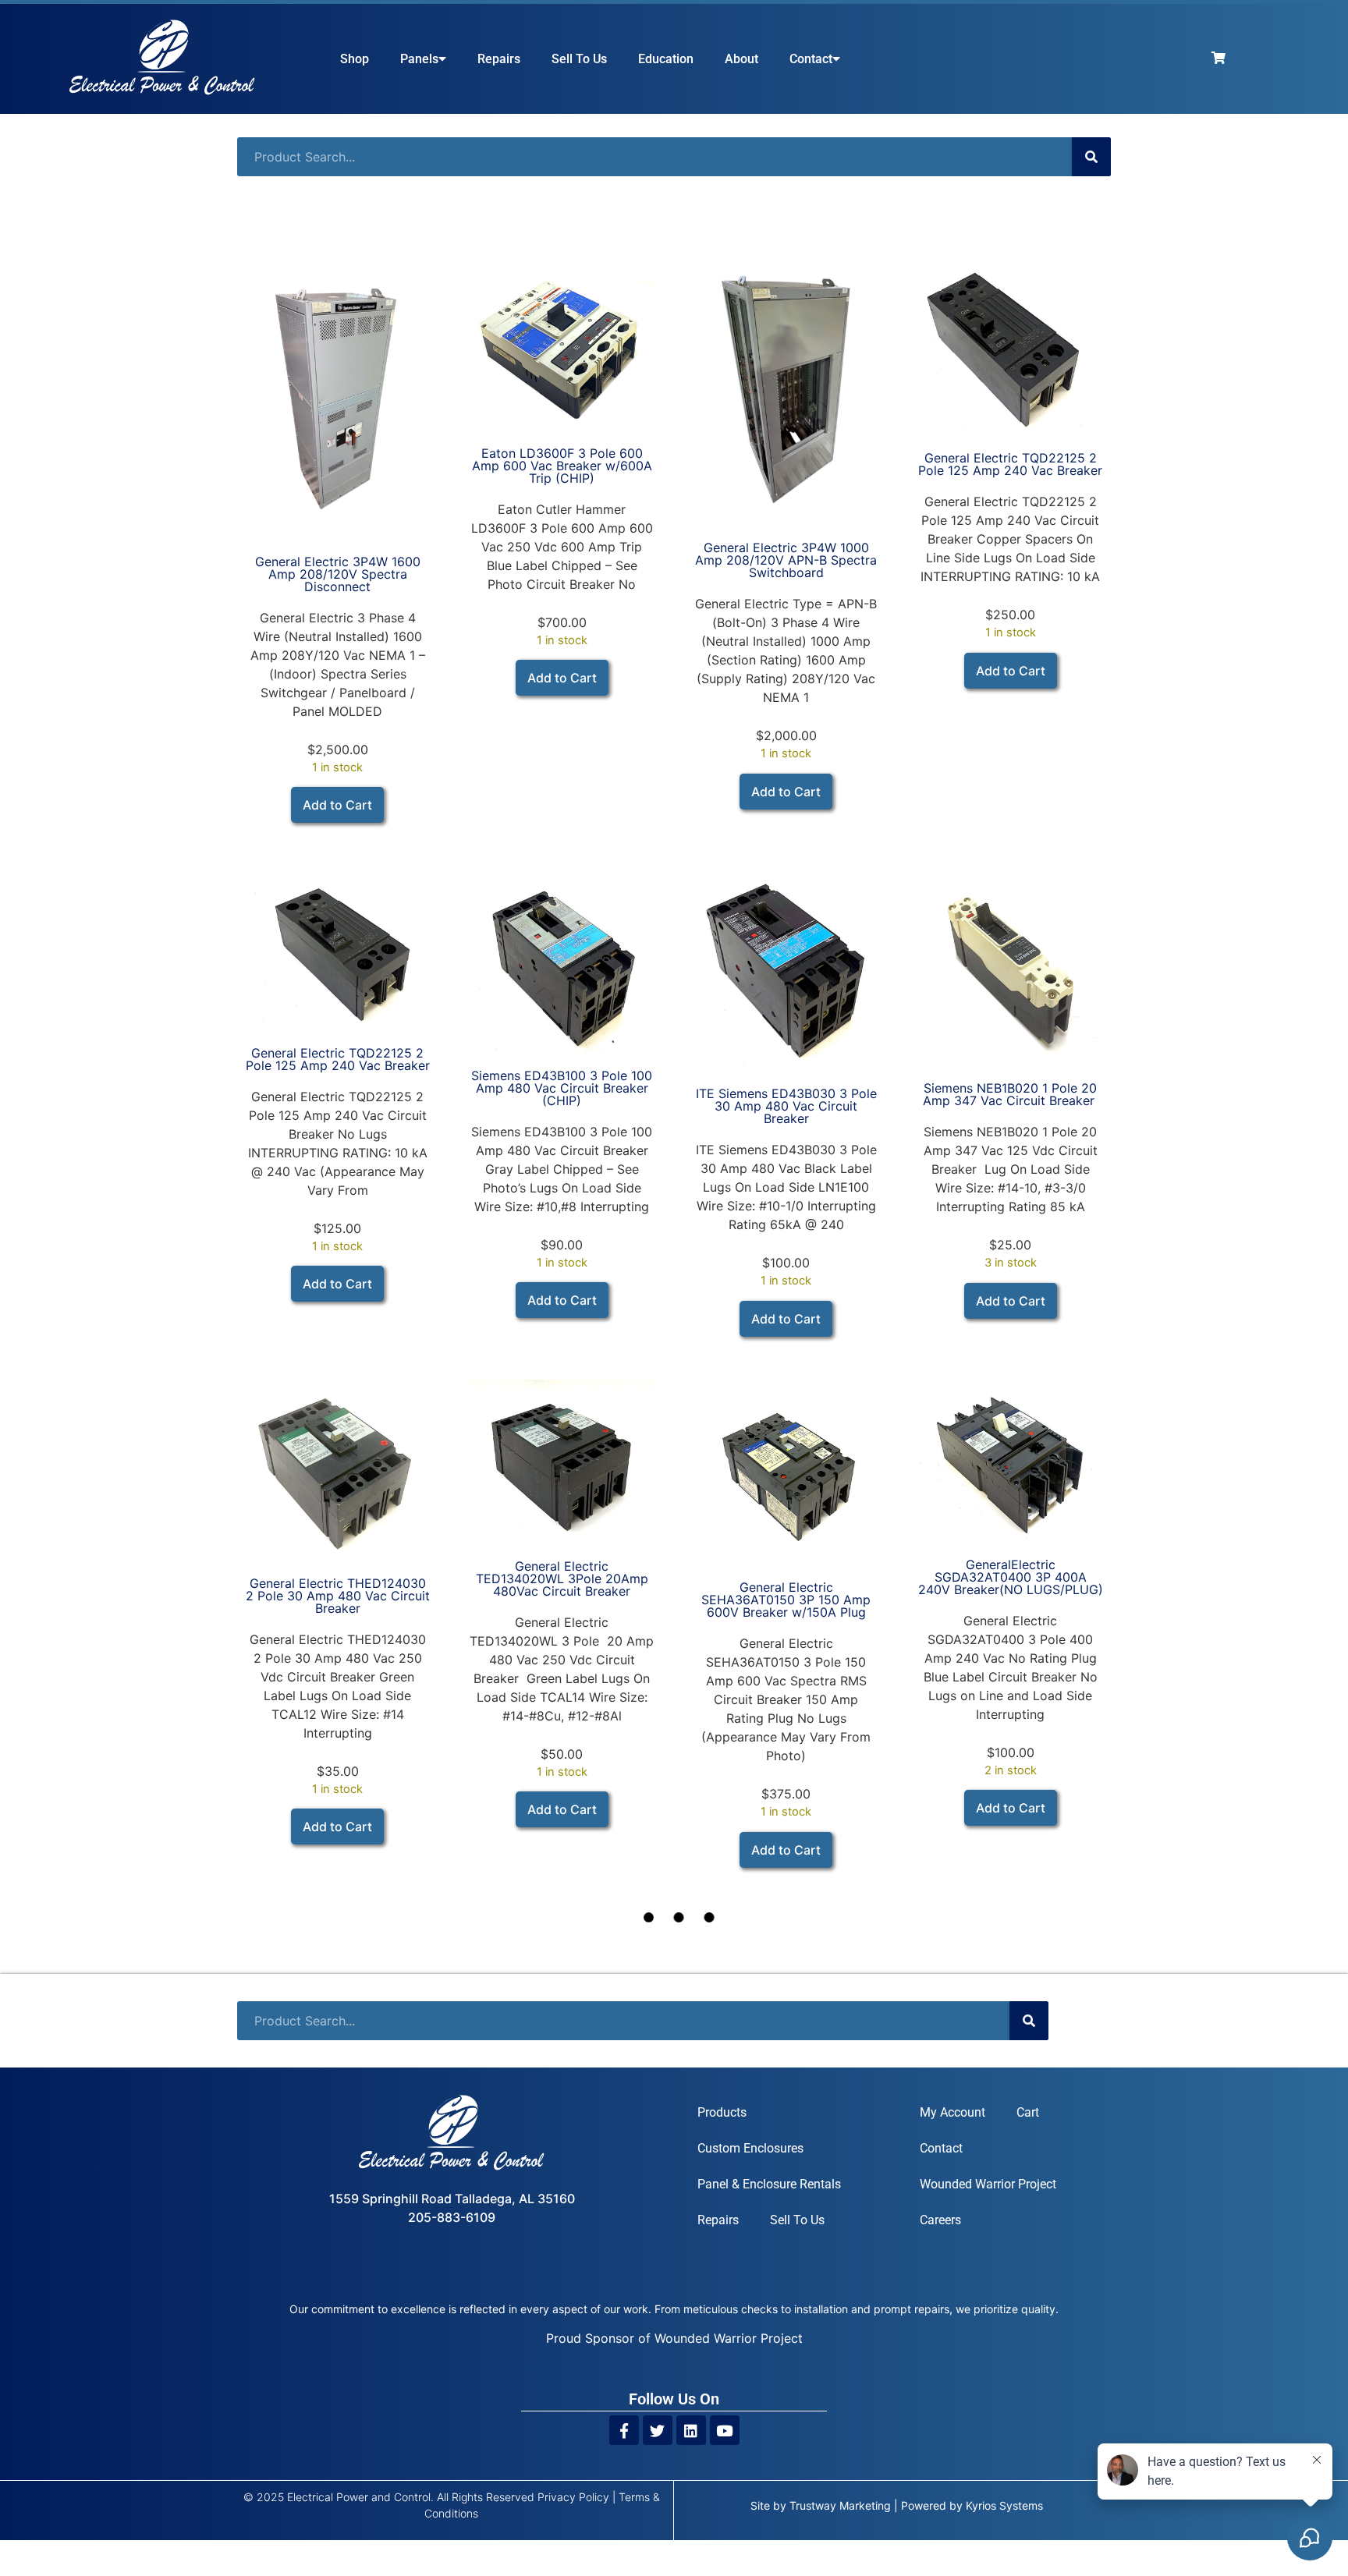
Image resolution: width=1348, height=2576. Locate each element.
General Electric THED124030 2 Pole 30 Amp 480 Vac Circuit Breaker (338, 1596)
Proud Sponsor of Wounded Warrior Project (674, 2338)
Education (666, 59)
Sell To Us (579, 59)
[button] (337, 805)
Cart (1028, 2112)
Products (722, 2112)
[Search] (1091, 157)
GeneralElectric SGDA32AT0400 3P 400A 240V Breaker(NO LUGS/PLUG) (1011, 1577)
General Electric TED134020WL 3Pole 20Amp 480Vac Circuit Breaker (562, 1579)
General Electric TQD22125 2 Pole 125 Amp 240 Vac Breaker (1010, 464)
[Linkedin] (691, 2430)
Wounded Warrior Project (988, 2184)
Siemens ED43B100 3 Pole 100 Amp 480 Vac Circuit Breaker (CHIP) (562, 1088)
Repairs (499, 59)
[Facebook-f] (624, 2430)
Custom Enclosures (750, 2148)
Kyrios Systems (1004, 2505)
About (741, 59)
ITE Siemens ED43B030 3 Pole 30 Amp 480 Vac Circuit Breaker (786, 1106)
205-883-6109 (452, 2217)
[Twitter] (658, 2430)
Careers (940, 2220)
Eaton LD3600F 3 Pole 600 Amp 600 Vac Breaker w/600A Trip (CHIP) (562, 466)
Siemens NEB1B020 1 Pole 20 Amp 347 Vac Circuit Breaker (1011, 1094)
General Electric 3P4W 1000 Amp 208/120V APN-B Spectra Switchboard (786, 560)
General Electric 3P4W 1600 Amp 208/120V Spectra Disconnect (338, 574)
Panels (419, 59)
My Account (952, 2112)
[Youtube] (725, 2430)
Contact (811, 59)
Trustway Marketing (840, 2505)
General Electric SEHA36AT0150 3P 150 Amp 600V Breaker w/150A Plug (786, 1600)
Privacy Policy (573, 2497)
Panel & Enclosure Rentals (769, 2184)
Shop (355, 59)
